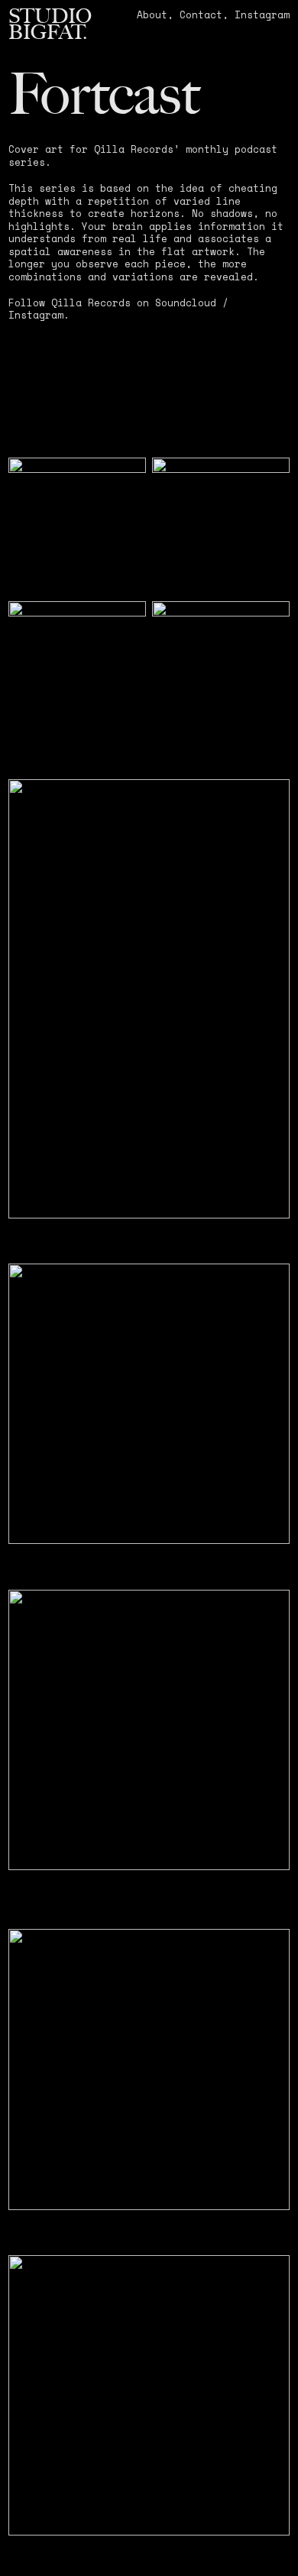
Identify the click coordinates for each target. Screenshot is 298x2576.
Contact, (204, 15)
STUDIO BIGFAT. (50, 24)
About (152, 15)
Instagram (262, 15)
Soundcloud (186, 303)
